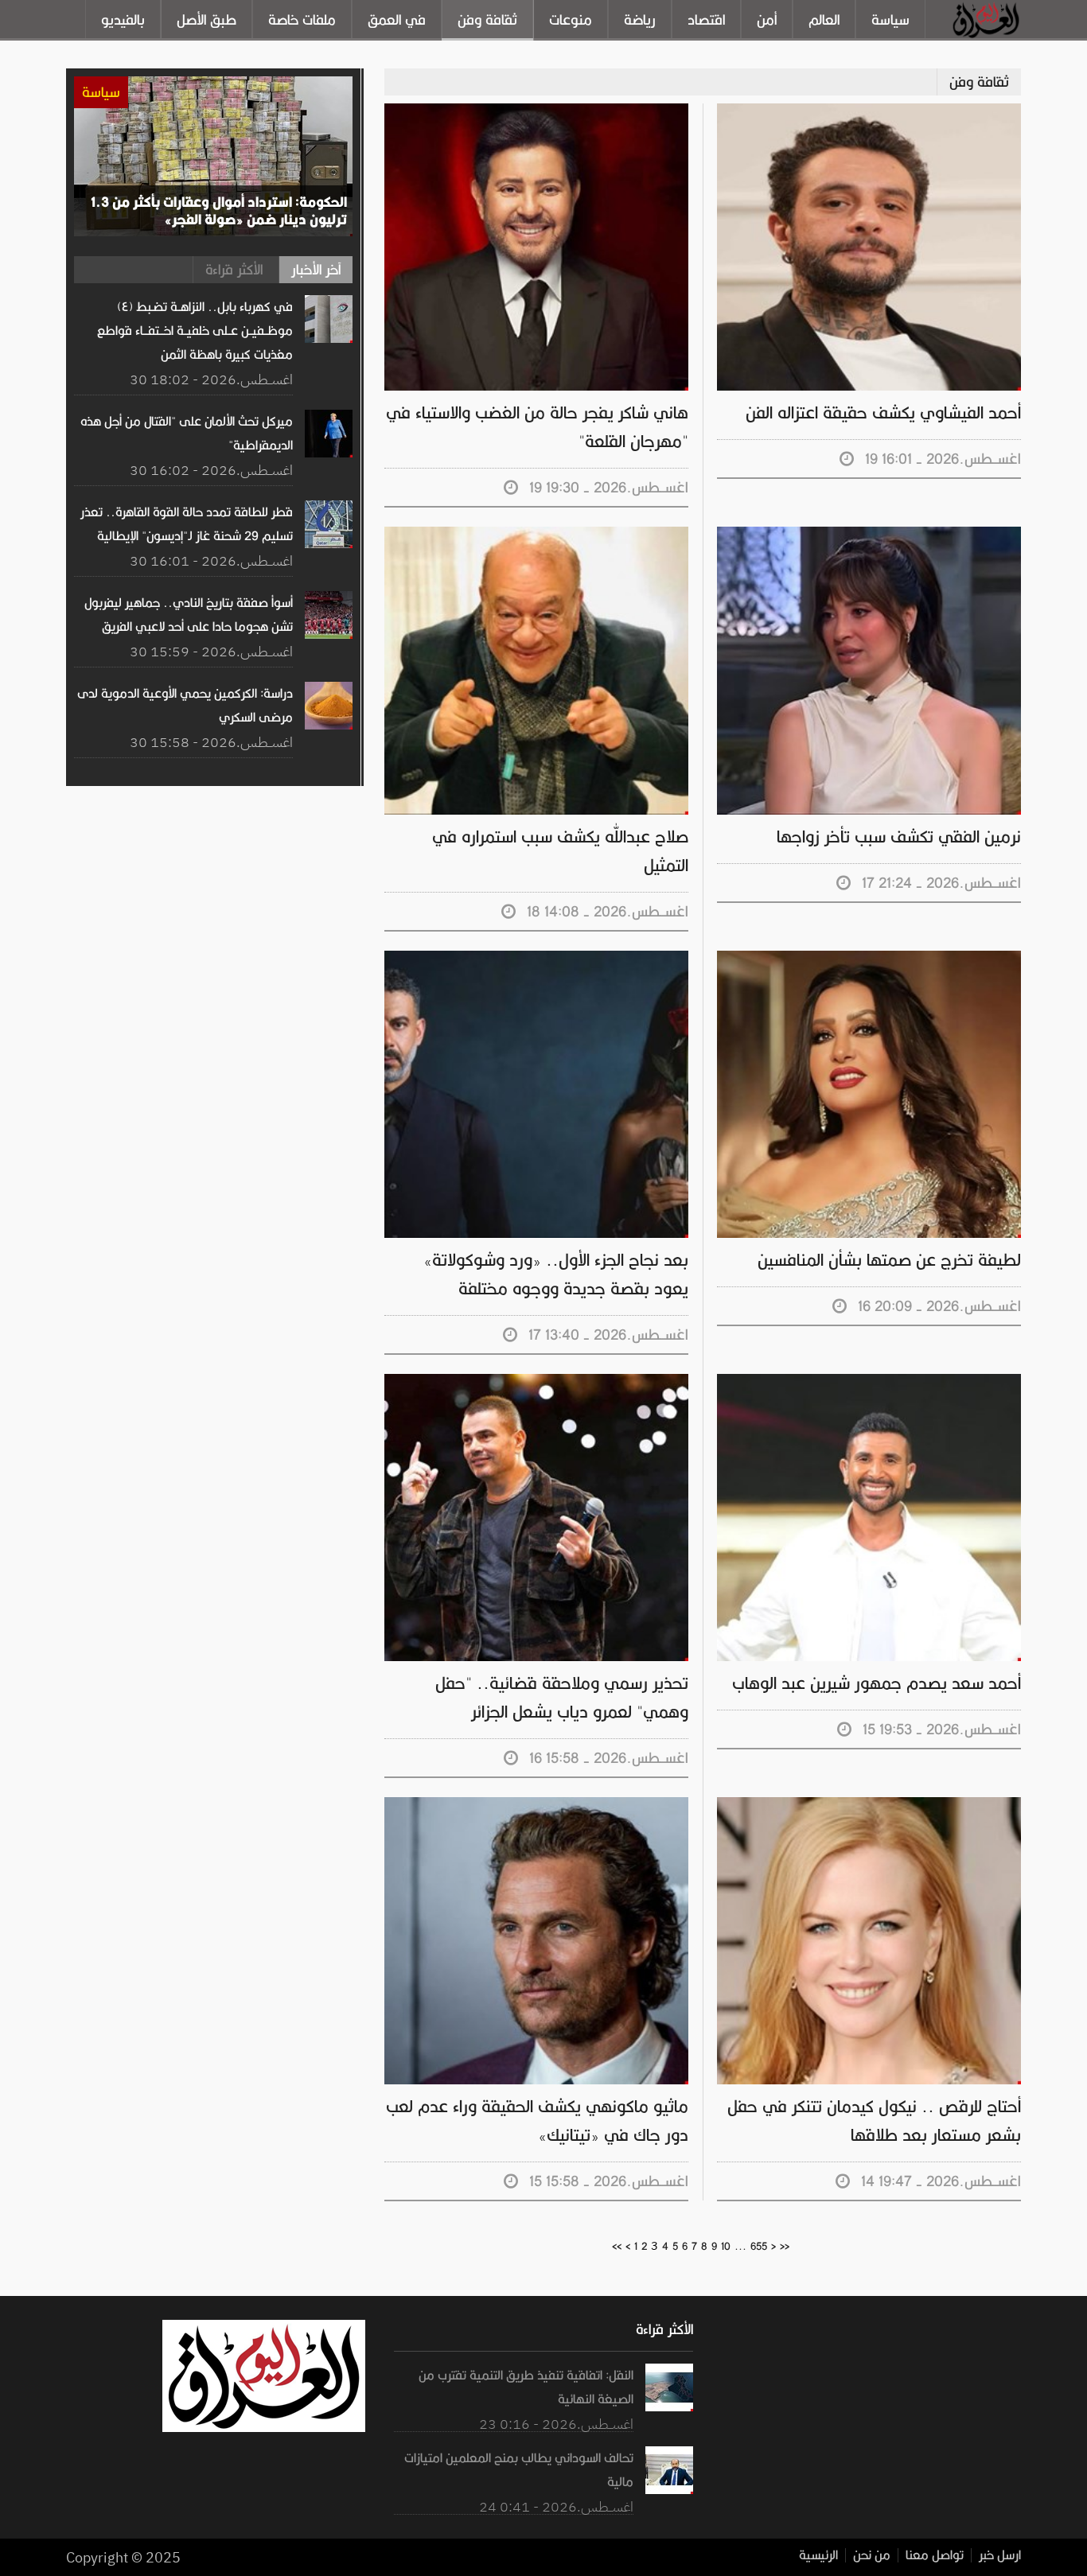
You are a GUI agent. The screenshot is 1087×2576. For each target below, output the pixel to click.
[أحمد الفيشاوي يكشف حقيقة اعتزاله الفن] (869, 111)
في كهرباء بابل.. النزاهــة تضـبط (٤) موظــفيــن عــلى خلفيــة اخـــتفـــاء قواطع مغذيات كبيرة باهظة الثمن (195, 331)
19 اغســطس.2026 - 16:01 (939, 459)
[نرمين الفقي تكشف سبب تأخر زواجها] (869, 535)
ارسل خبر (1000, 2555)
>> (785, 2246)
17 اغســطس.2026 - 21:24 (937, 883)
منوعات (571, 20)
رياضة (640, 20)
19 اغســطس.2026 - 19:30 (605, 487)
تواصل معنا (935, 2555)
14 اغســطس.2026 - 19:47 (937, 2181)
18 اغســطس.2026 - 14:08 (604, 911)
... (740, 2246)
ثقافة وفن (487, 20)
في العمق (397, 20)
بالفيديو (123, 20)
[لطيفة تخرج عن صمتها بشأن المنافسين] (869, 959)
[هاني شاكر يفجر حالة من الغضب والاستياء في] (536, 111)
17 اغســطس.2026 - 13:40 (604, 1335)
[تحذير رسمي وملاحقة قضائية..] (536, 1382)
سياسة (890, 20)
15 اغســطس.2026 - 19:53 (938, 1729)
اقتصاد (706, 20)
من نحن (872, 2555)
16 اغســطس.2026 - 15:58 (605, 1758)
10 (726, 2246)
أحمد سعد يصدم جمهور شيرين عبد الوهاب (877, 1683)
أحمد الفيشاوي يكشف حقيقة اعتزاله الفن (883, 413)
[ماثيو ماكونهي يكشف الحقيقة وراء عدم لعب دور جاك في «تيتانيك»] (536, 1805)
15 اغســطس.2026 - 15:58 (605, 2181)
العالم (824, 20)
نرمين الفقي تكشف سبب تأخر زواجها (899, 837)
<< (617, 2246)
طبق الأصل (206, 20)
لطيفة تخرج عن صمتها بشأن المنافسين (889, 1260)
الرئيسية (818, 2555)
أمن (767, 20)
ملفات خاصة (302, 20)
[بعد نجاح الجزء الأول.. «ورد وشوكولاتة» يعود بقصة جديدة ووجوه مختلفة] (536, 959)
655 (759, 2246)
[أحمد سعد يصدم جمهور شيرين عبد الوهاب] (869, 1382)
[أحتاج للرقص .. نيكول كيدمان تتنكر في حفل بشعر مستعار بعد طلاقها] (869, 1805)
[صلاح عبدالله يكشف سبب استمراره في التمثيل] (536, 535)
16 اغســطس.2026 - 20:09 (935, 1306)
